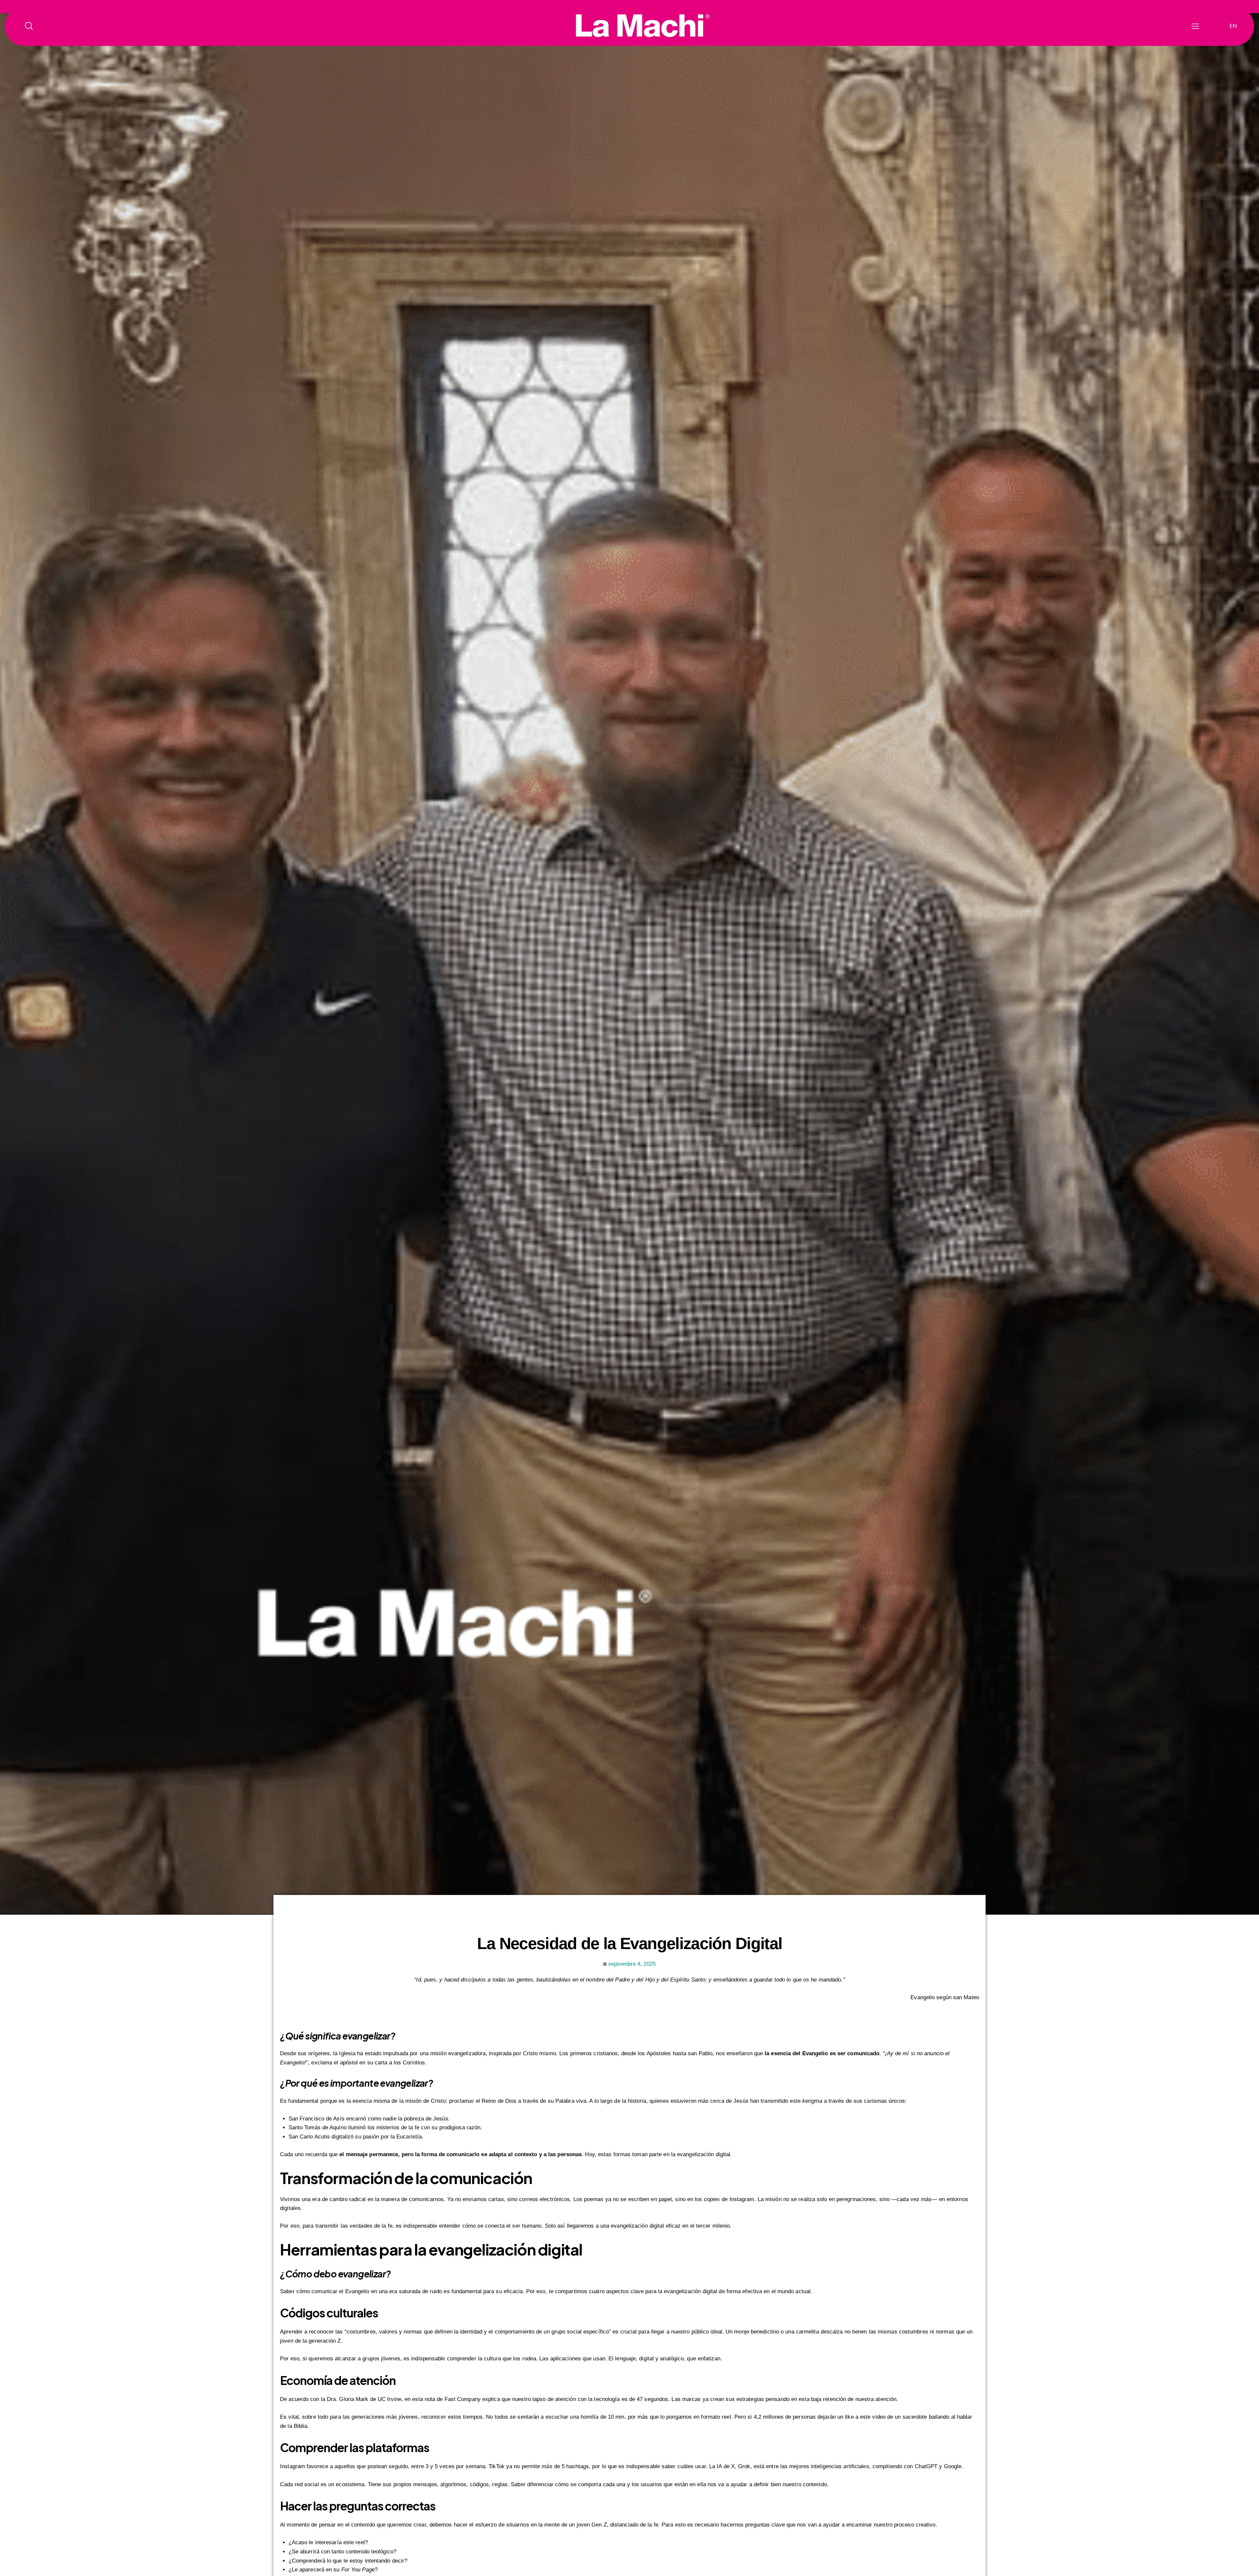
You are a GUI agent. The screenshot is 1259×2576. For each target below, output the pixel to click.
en (1233, 26)
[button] (1195, 26)
